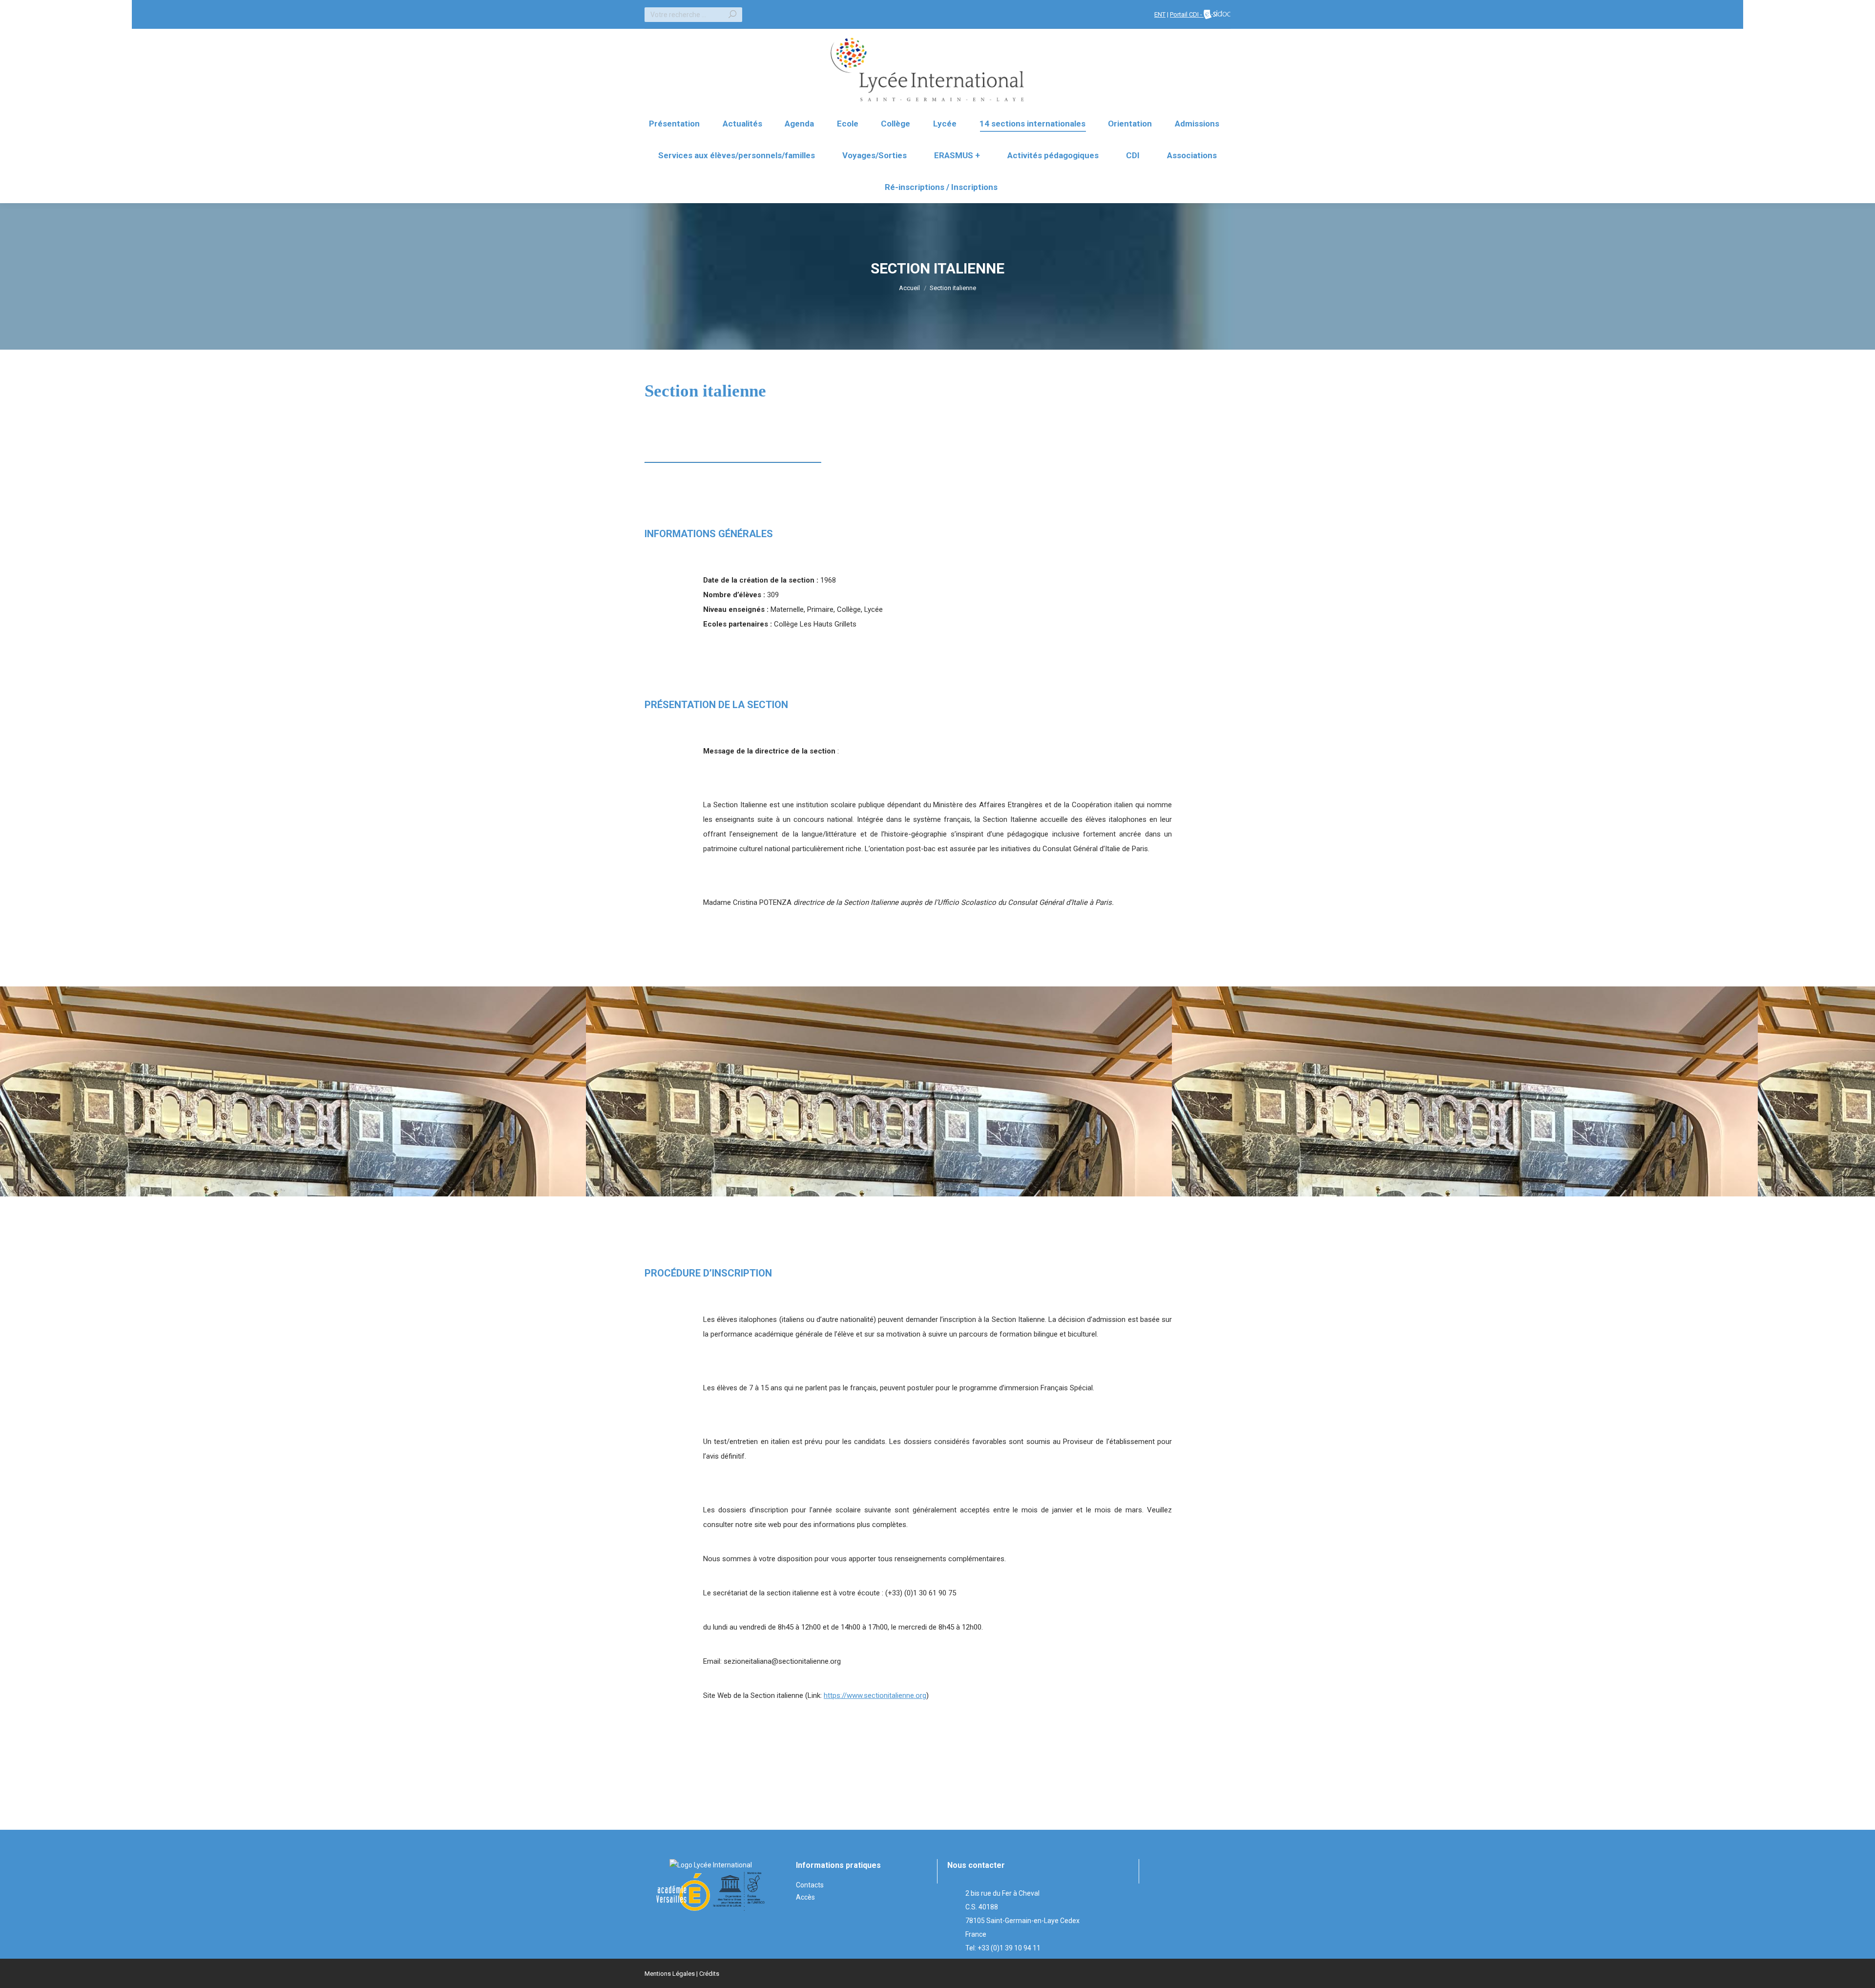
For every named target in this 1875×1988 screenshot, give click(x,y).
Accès (805, 1897)
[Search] (732, 15)
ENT (1160, 14)
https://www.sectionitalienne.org (875, 1695)
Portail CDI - (1187, 14)
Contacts (810, 1885)
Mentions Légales (670, 1974)
